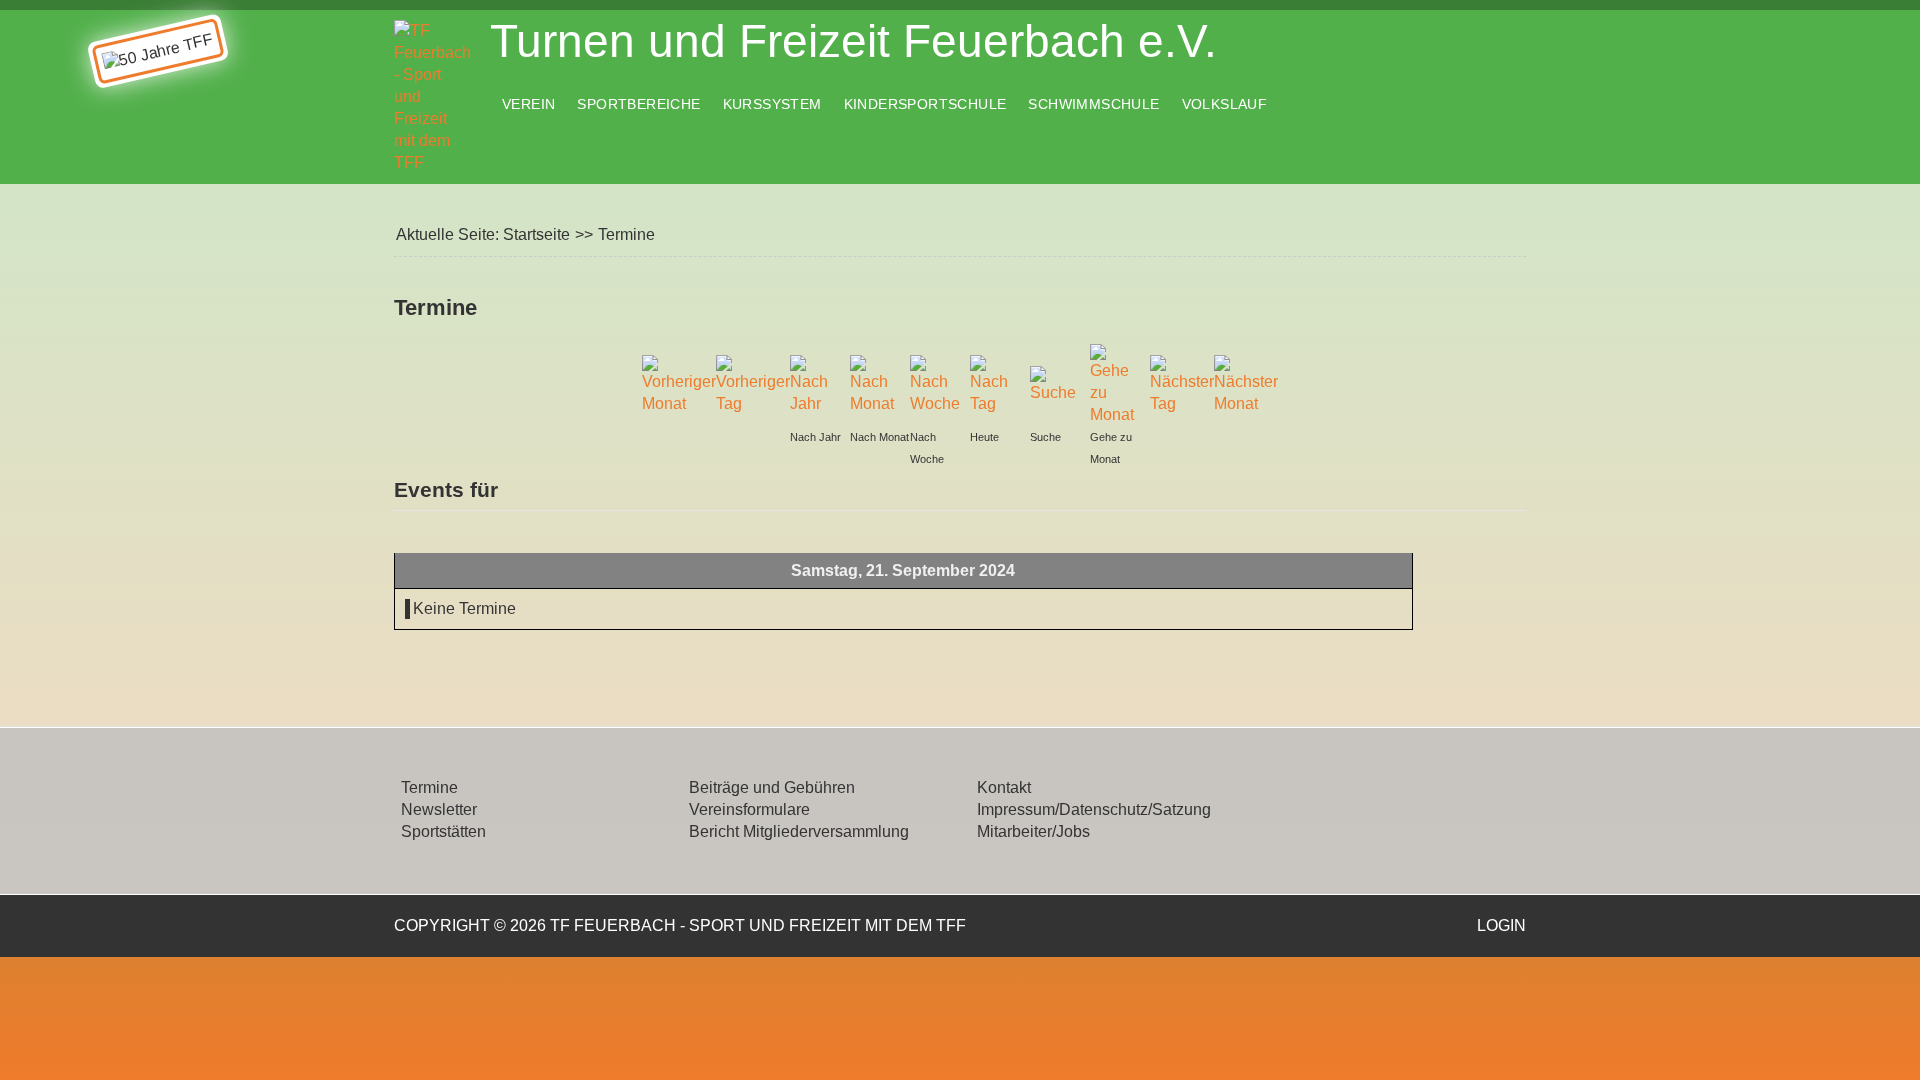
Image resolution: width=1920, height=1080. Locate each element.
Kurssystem (772, 104)
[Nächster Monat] (1246, 383)
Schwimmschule (1093, 104)
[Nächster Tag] (1182, 383)
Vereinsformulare (749, 809)
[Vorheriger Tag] (753, 383)
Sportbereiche (638, 104)
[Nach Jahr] (815, 383)
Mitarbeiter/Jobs (1033, 831)
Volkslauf (1225, 104)
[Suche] (1055, 383)
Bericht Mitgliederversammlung (799, 831)
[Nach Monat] (875, 383)
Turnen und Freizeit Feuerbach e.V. (853, 41)
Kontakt (1004, 787)
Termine (429, 787)
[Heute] (995, 383)
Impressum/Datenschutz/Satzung (1094, 809)
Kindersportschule (925, 104)
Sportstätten (443, 831)
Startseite (536, 234)
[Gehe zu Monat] (1115, 383)
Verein (528, 104)
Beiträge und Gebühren (772, 787)
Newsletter (439, 809)
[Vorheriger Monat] (679, 383)
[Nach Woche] (935, 383)
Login (1501, 925)
